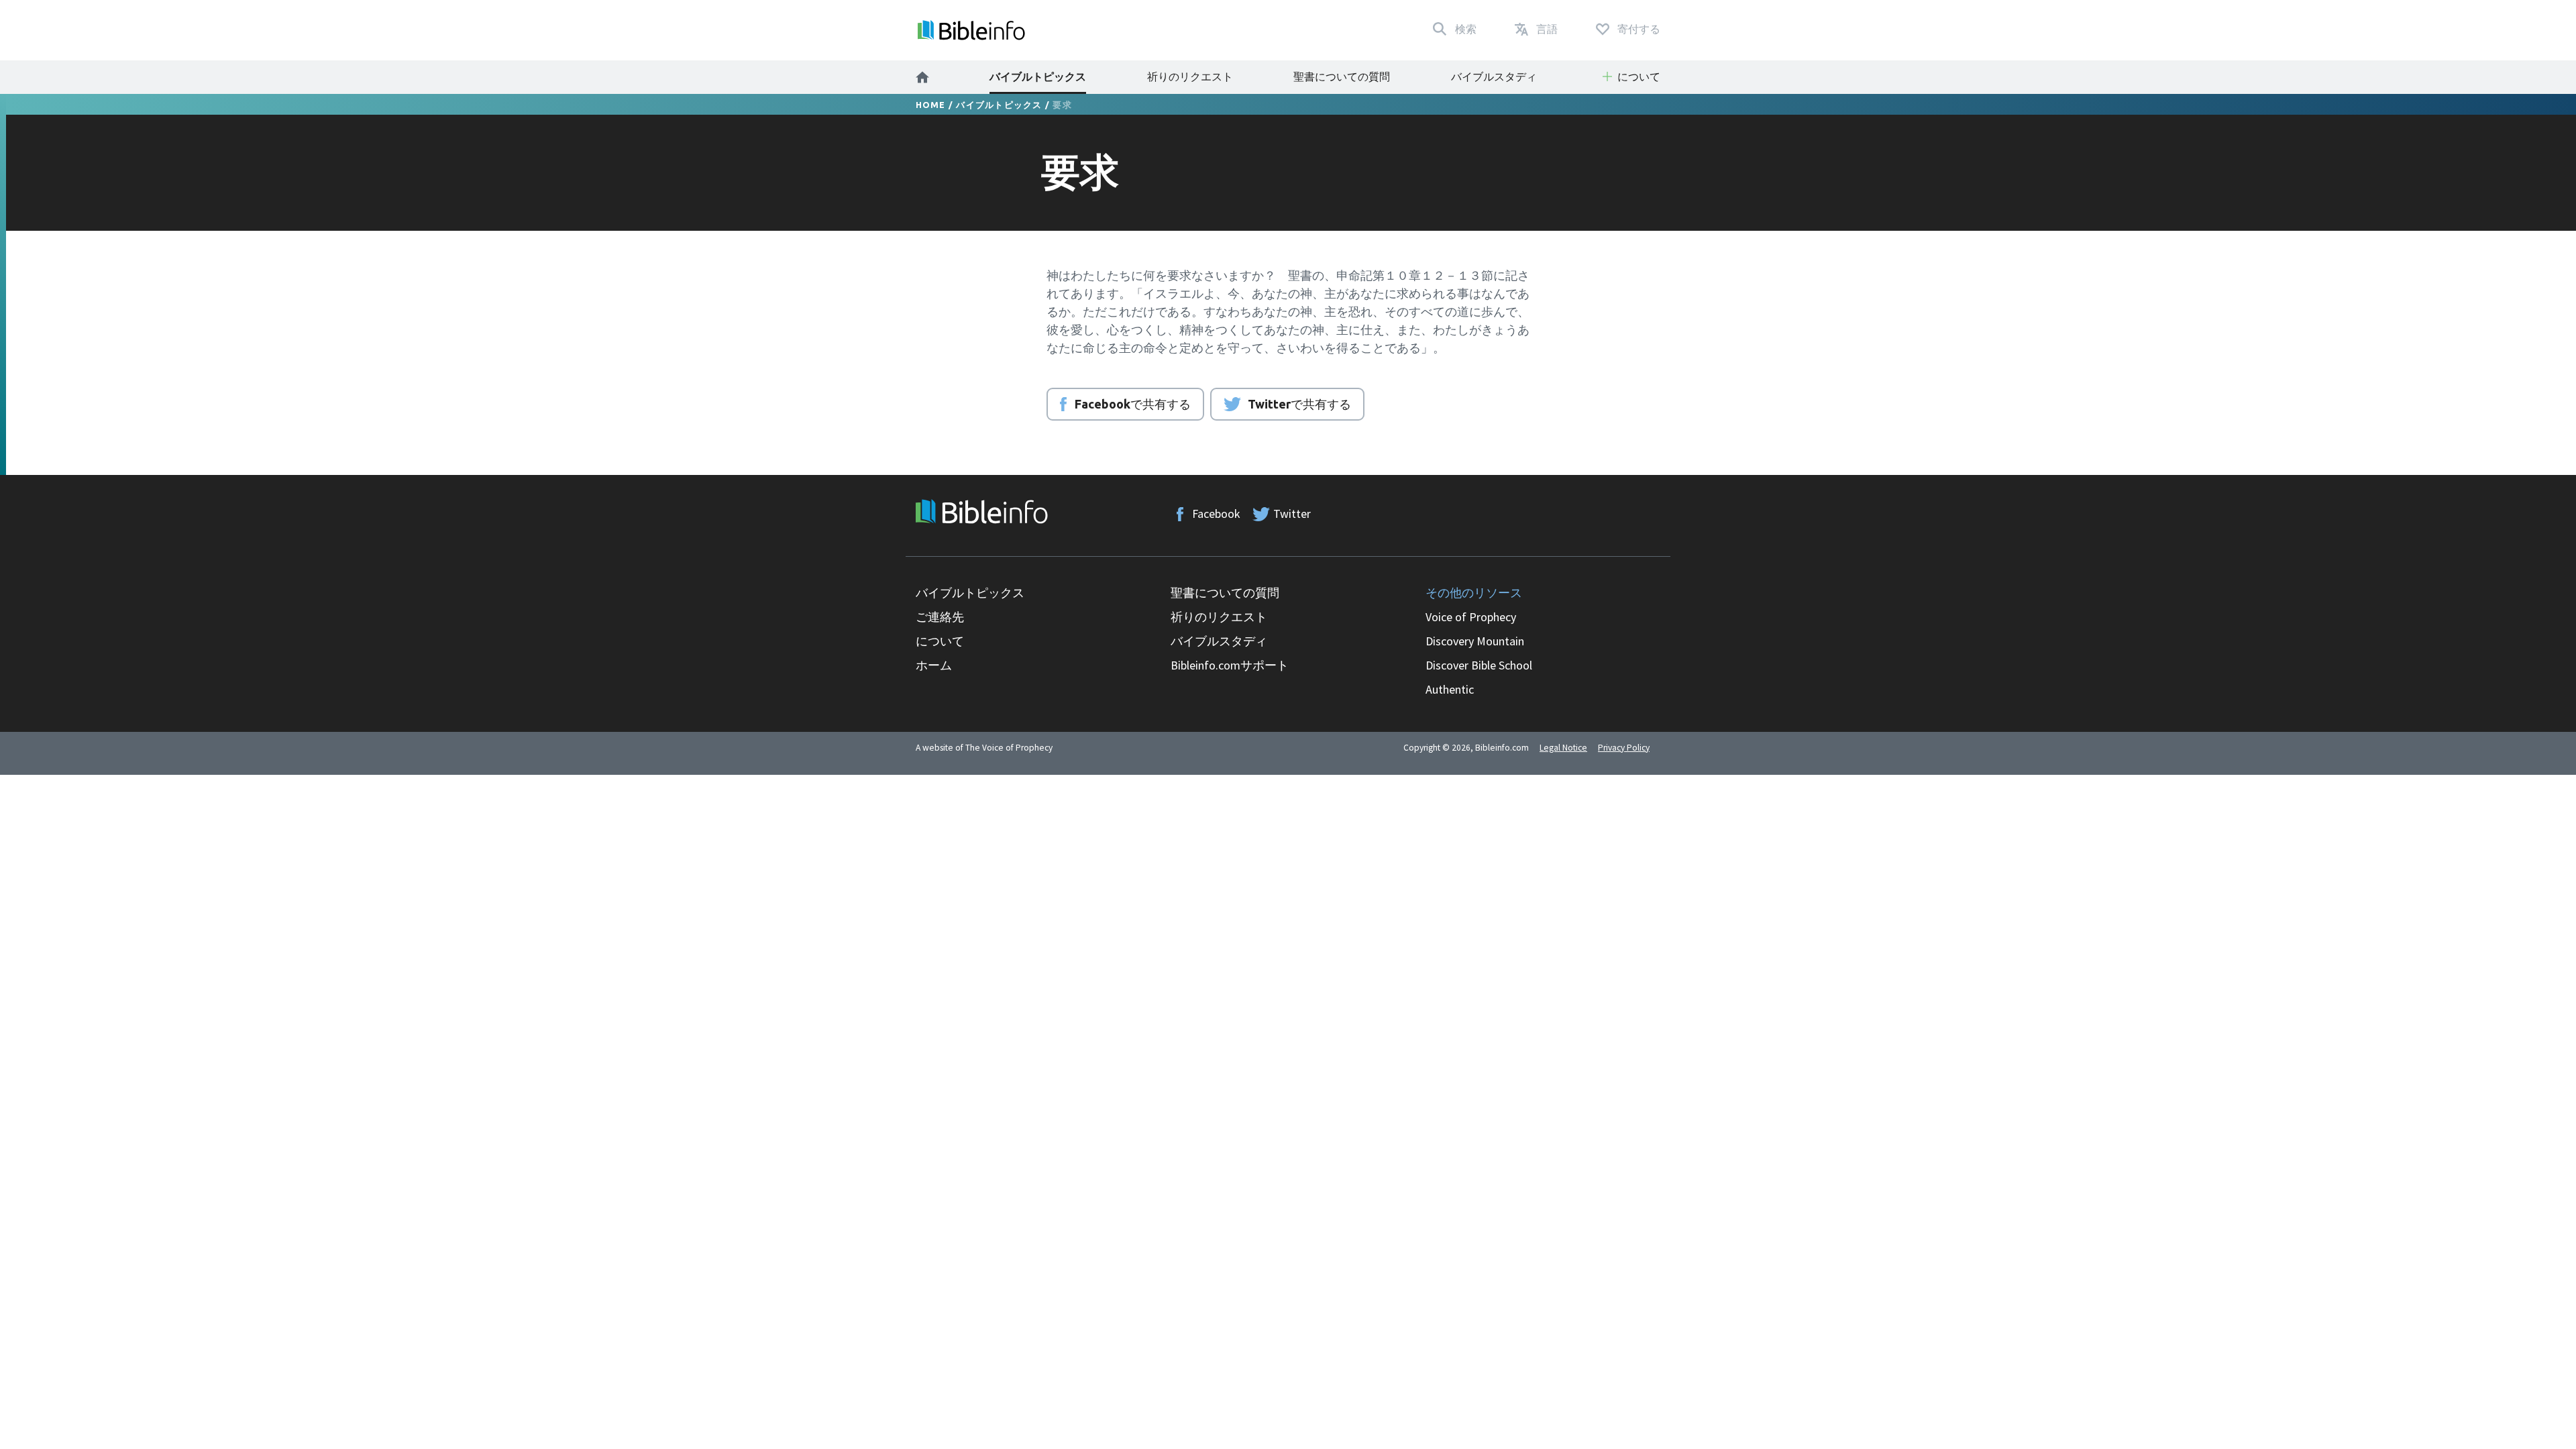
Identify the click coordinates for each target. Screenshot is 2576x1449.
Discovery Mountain (1475, 641)
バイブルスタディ (1494, 76)
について (940, 641)
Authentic (1450, 689)
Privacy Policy (1624, 748)
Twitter (1292, 514)
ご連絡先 (940, 617)
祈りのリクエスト (1190, 76)
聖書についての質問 (1342, 76)
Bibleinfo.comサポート (1230, 665)
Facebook (1216, 514)
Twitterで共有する (1299, 404)
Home (931, 105)
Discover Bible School (1479, 665)
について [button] (1639, 76)
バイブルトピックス (1038, 76)
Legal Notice (1563, 748)
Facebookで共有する (1133, 404)
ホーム (934, 665)
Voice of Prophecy (1471, 617)
